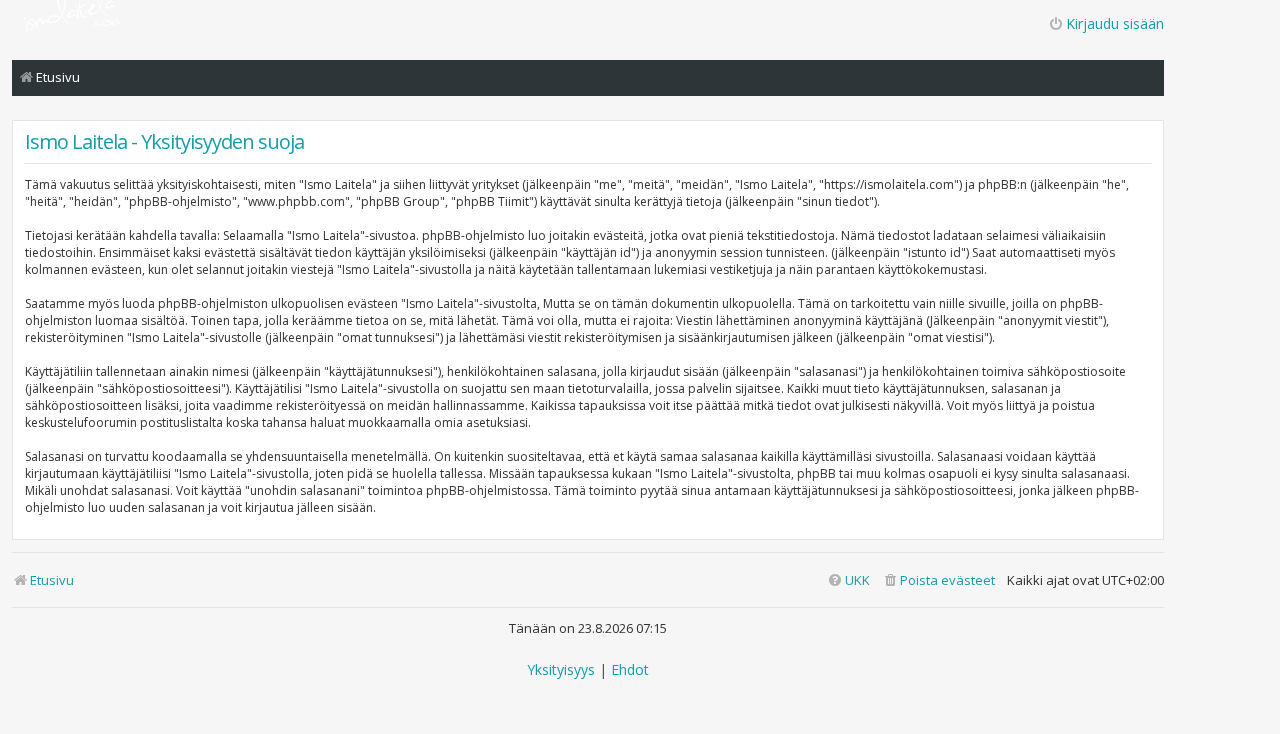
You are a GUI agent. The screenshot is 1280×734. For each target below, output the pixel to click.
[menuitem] (938, 580)
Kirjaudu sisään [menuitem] (1115, 23)
